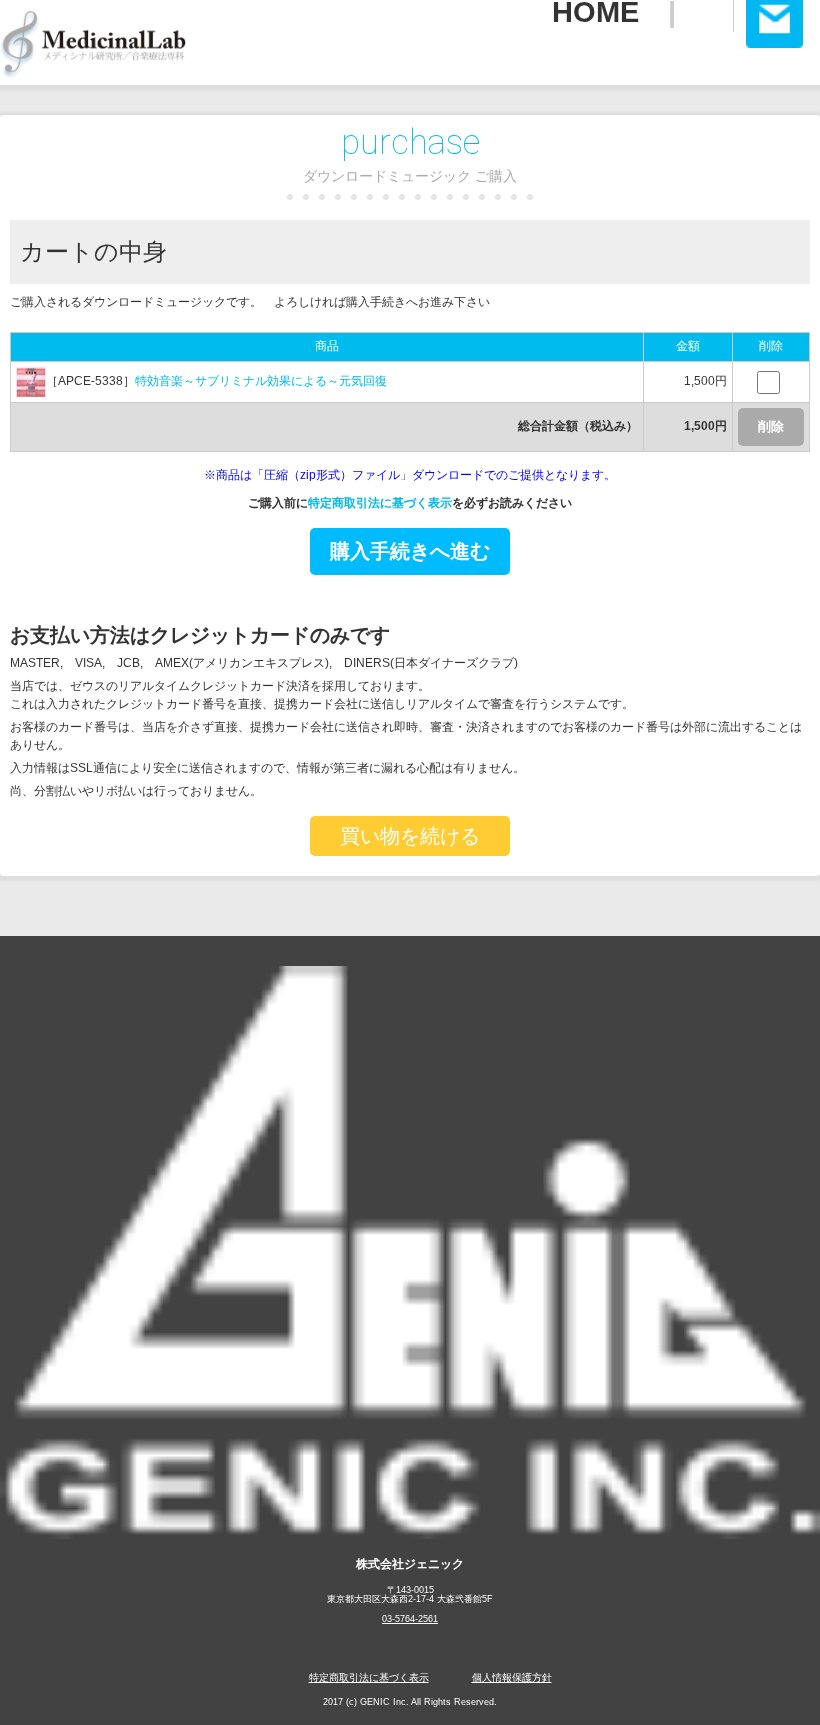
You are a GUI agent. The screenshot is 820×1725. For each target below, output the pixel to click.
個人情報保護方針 (512, 1677)
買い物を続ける (410, 836)
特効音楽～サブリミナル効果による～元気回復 (261, 381)
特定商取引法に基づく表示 (380, 503)
